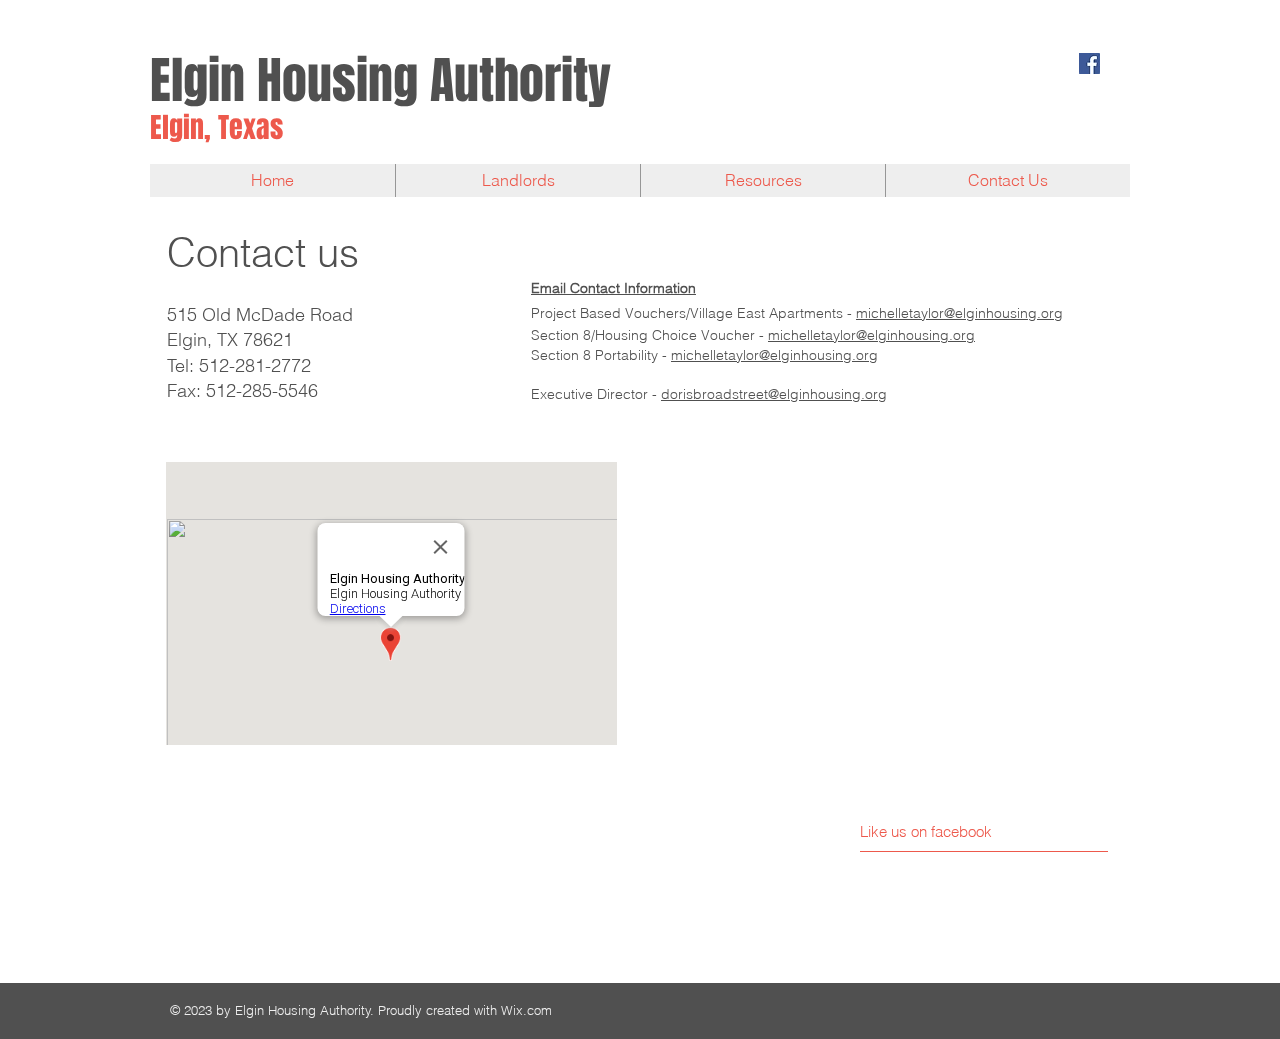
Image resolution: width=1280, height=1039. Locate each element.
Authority (520, 80)
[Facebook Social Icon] (1089, 63)
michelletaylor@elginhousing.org (959, 313)
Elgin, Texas (216, 127)
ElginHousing (284, 80)
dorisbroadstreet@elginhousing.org (774, 394)
